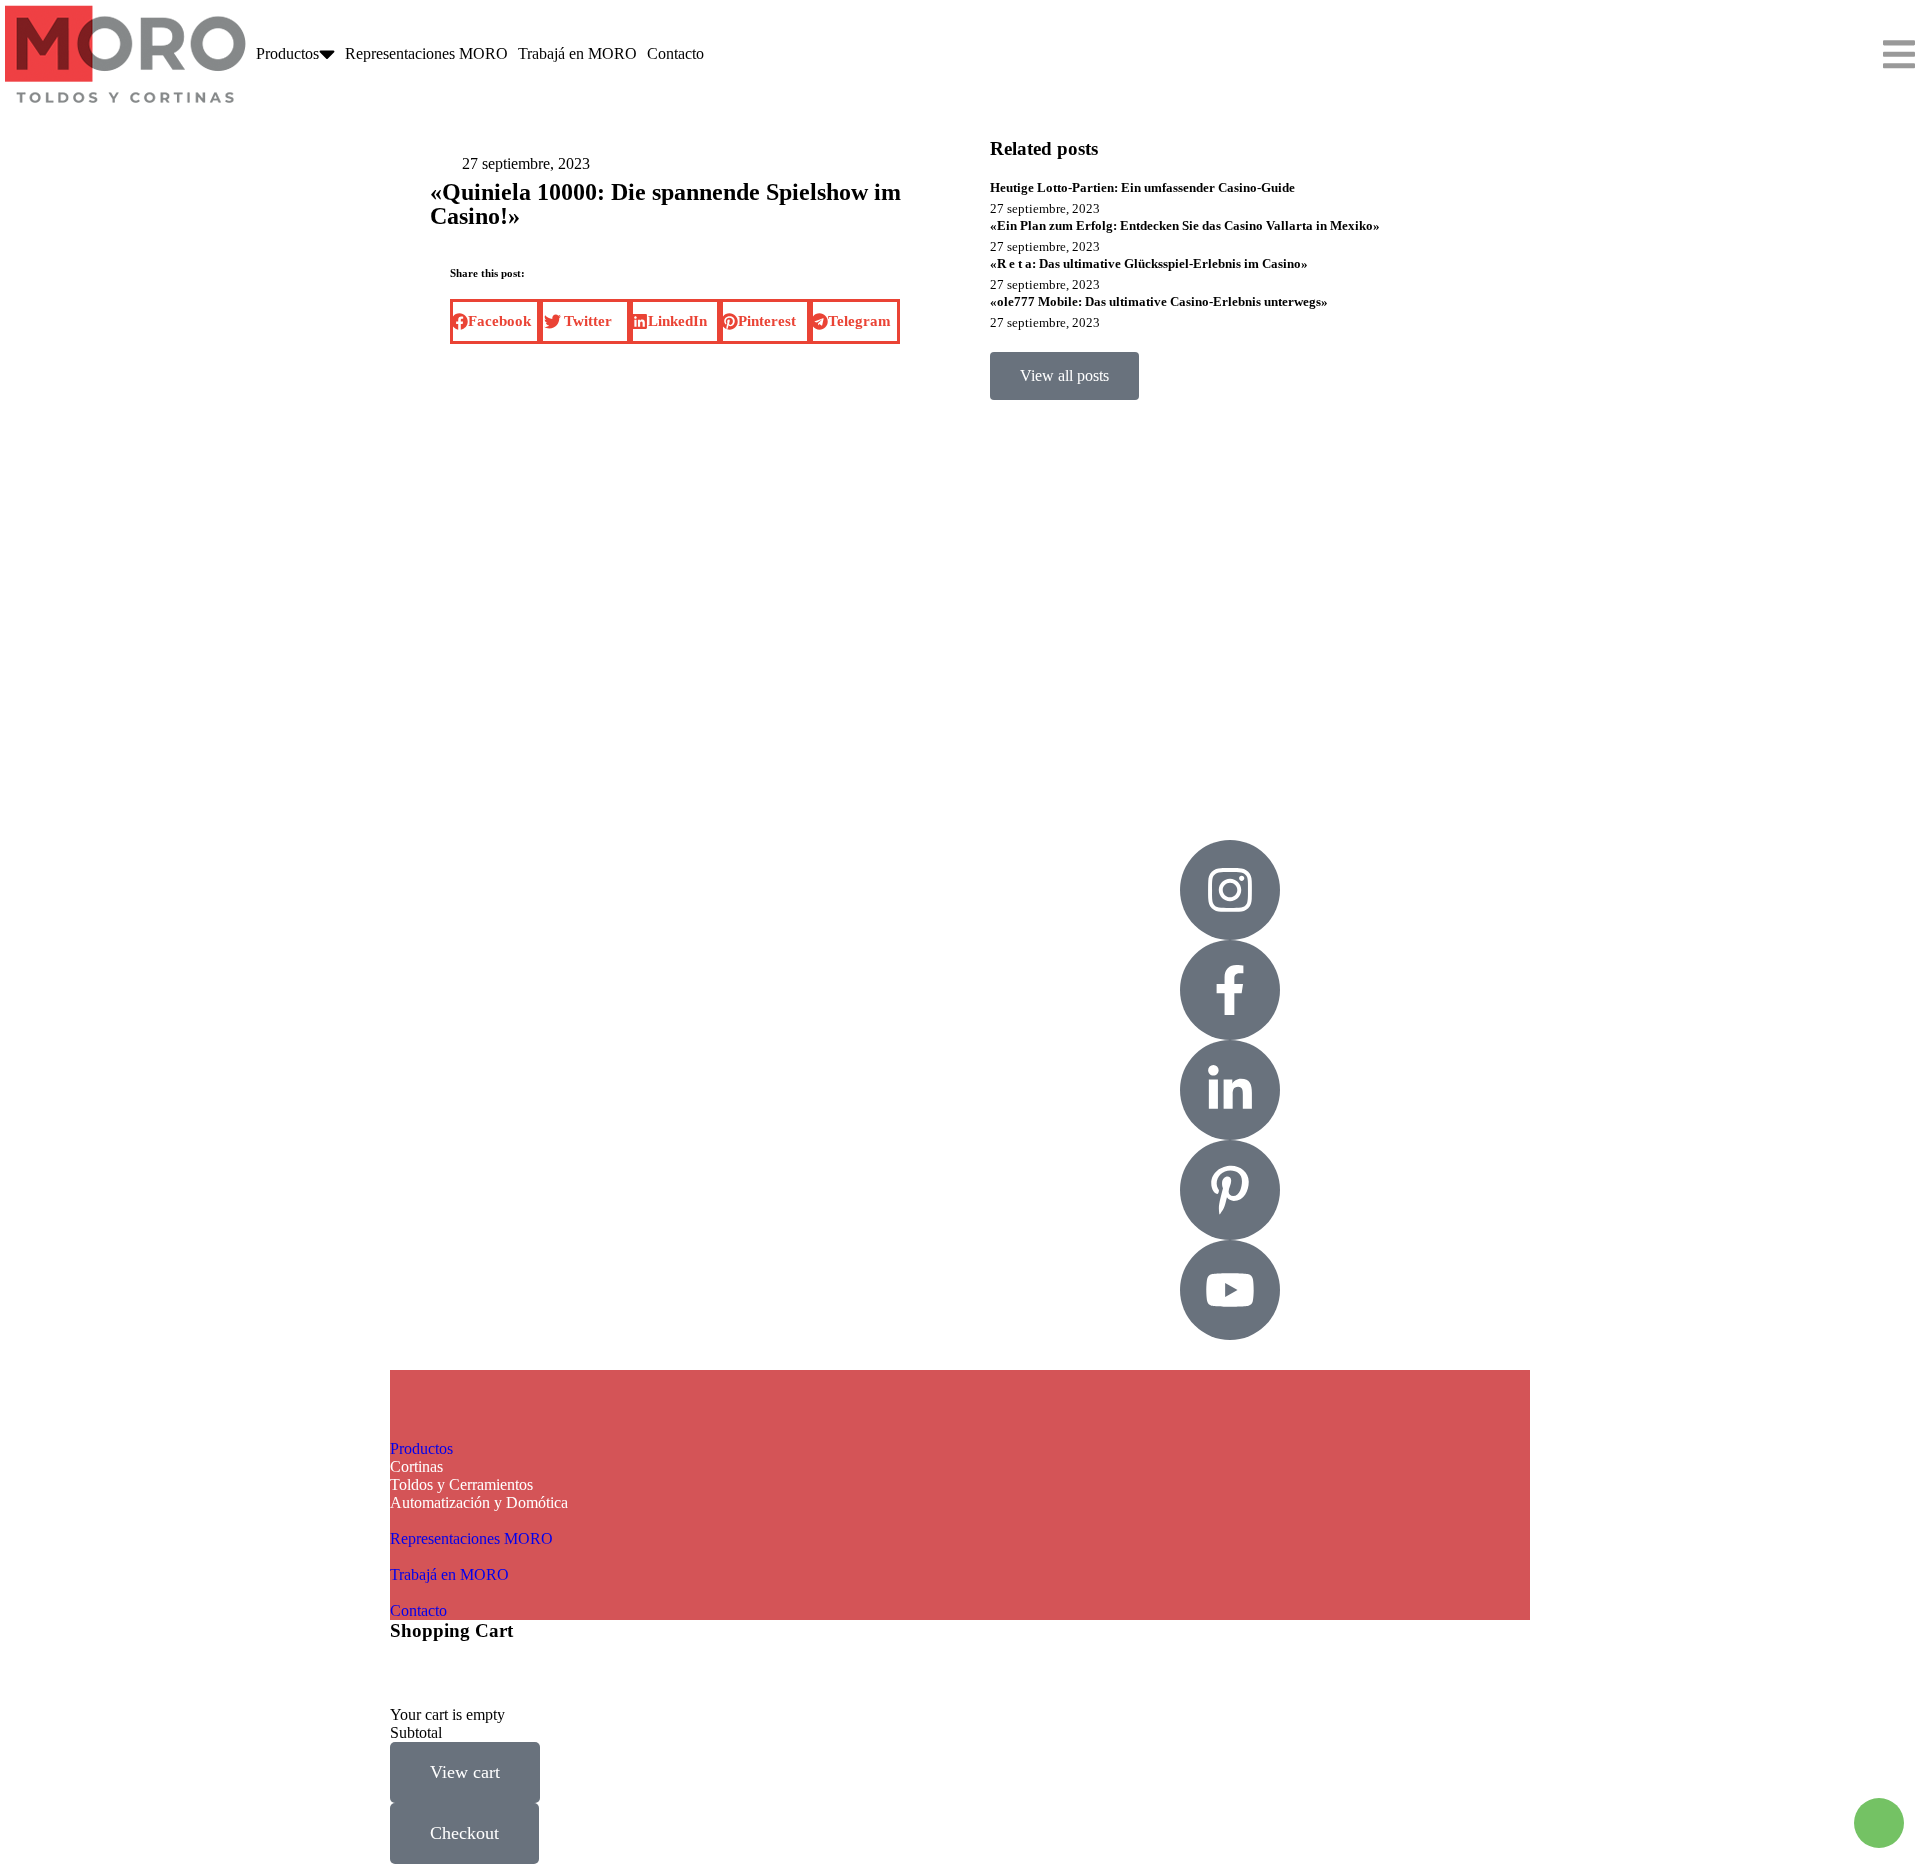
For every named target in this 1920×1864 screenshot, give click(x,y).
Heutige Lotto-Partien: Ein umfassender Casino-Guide (1142, 187)
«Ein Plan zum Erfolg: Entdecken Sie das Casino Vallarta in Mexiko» (1185, 225)
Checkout (464, 1833)
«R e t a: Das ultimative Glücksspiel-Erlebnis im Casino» (1149, 263)
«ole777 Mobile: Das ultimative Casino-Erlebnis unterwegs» (1159, 301)
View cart (465, 1772)
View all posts (1064, 375)
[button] (495, 321)
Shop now (1089, 616)
